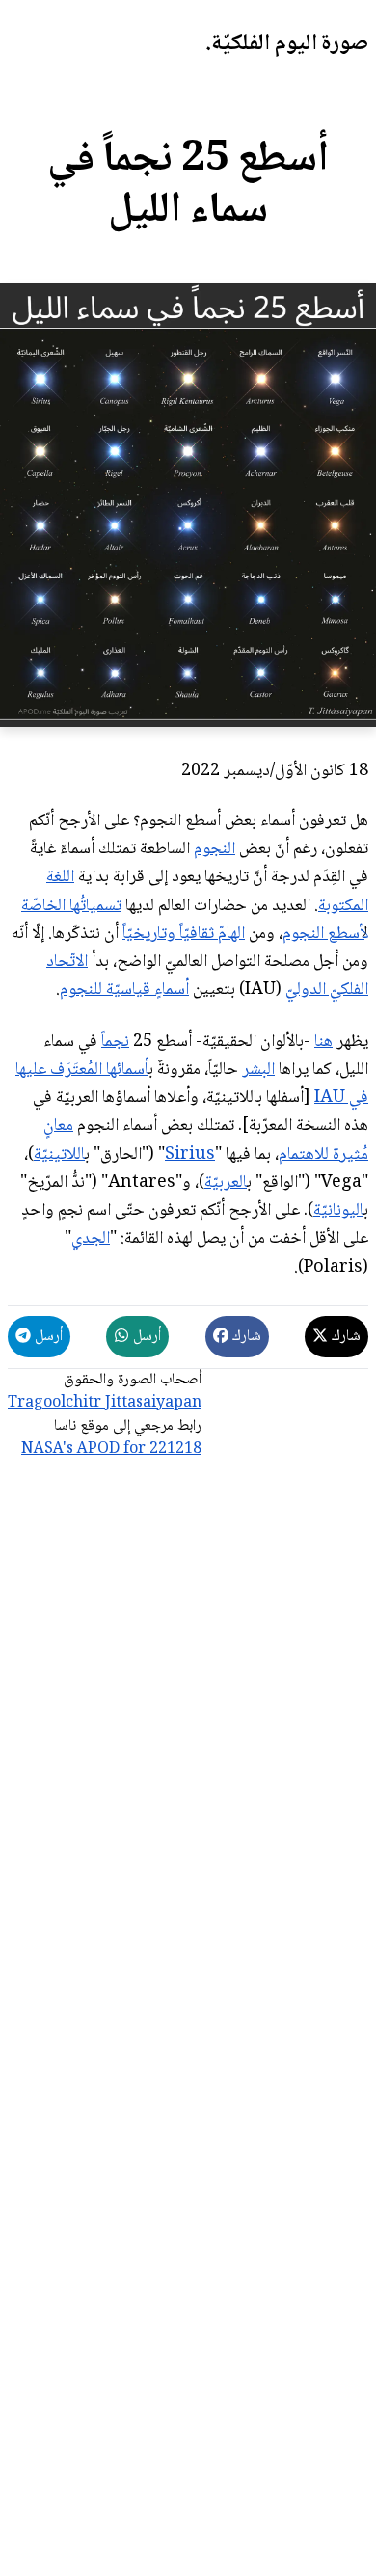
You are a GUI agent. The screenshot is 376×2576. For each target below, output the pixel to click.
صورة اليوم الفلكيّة (290, 44)
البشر (258, 1070)
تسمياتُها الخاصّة (71, 906)
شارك (344, 1337)
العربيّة (226, 1183)
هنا (323, 1042)
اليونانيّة (338, 1211)
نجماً (115, 1042)
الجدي (91, 1239)
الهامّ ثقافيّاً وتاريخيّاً (184, 934)
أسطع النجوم (323, 934)
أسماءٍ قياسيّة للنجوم (124, 990)
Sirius (190, 1155)
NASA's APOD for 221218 (111, 1449)
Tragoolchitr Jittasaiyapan (105, 1403)
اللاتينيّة (59, 1155)
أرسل (145, 1337)
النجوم (215, 849)
